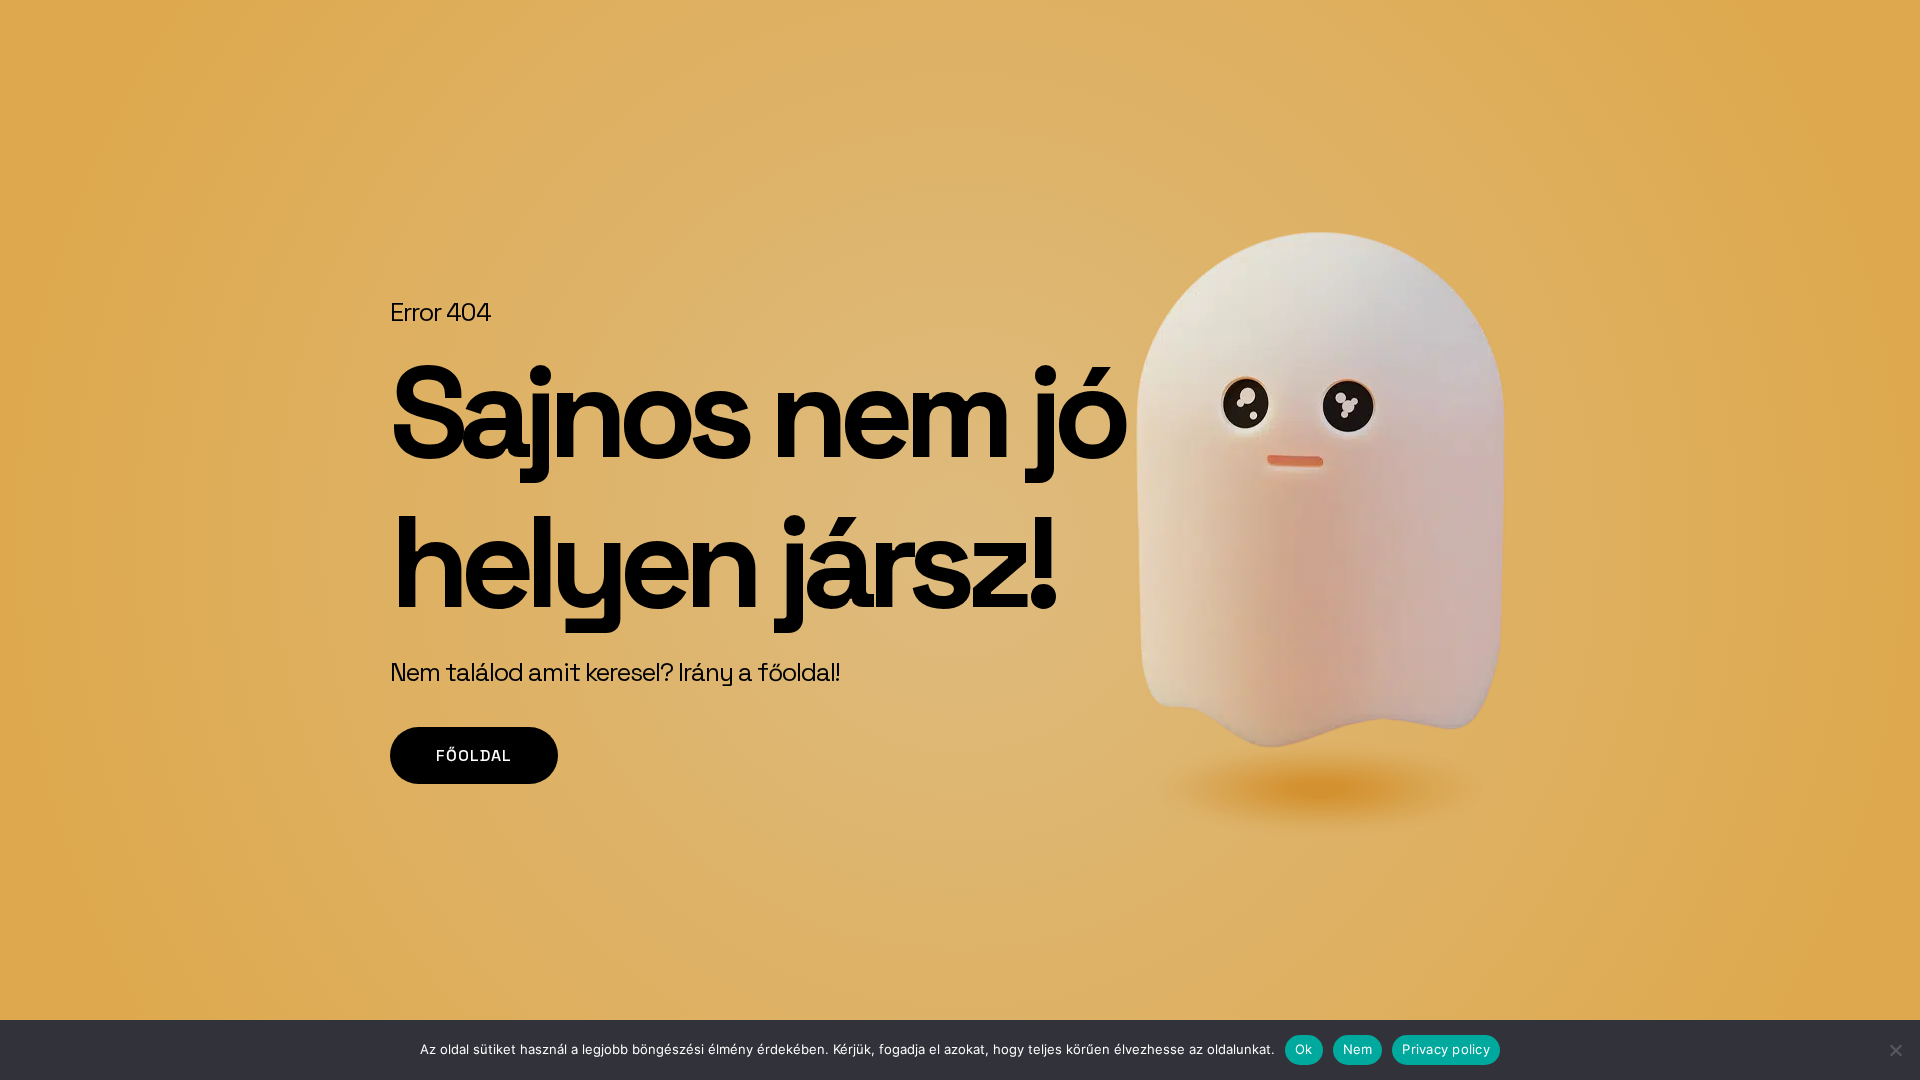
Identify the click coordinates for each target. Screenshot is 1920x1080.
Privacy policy (1446, 1049)
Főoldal (474, 755)
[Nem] (1895, 1050)
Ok (1304, 1049)
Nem (1358, 1049)
